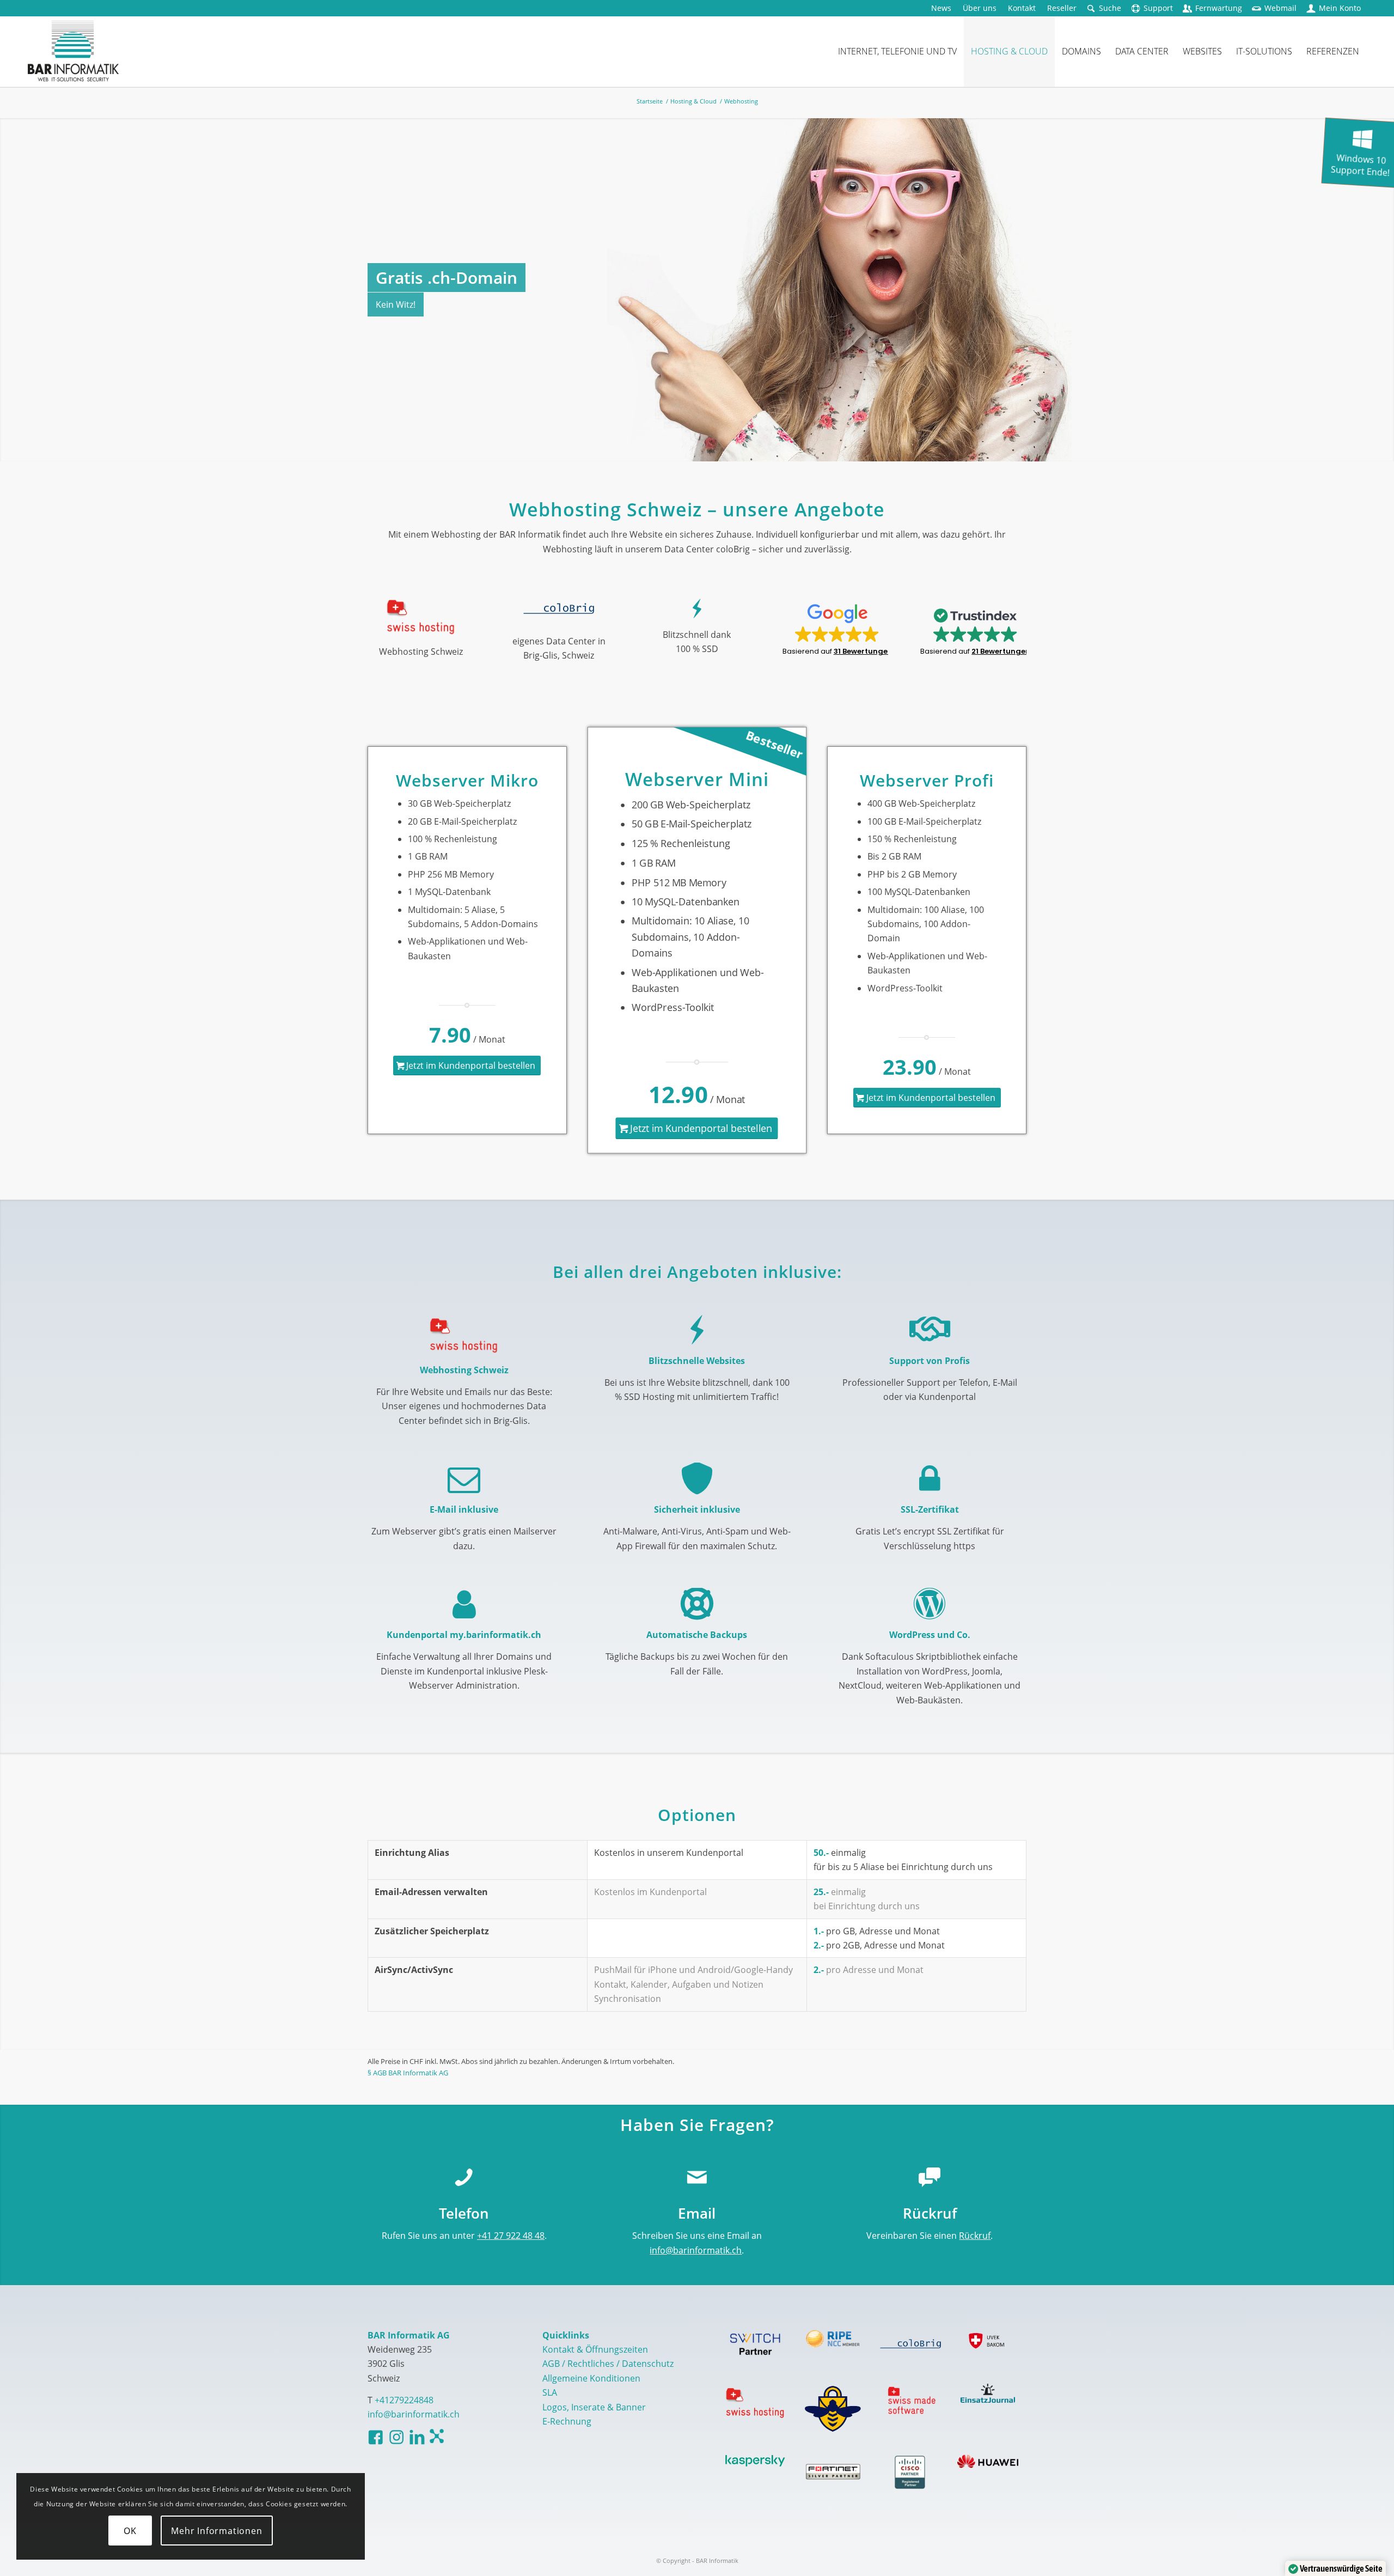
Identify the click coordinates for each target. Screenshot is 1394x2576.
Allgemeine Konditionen (591, 2378)
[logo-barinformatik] (73, 51)
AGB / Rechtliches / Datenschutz (608, 2364)
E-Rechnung (567, 2421)
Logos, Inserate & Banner (594, 2407)
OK (130, 2531)
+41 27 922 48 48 (511, 2236)
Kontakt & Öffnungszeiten (595, 2349)
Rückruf (975, 2236)
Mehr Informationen (216, 2531)
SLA (550, 2392)
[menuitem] (941, 8)
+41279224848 (404, 2400)
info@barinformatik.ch (696, 2250)
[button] (835, 630)
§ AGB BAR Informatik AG (408, 2073)
